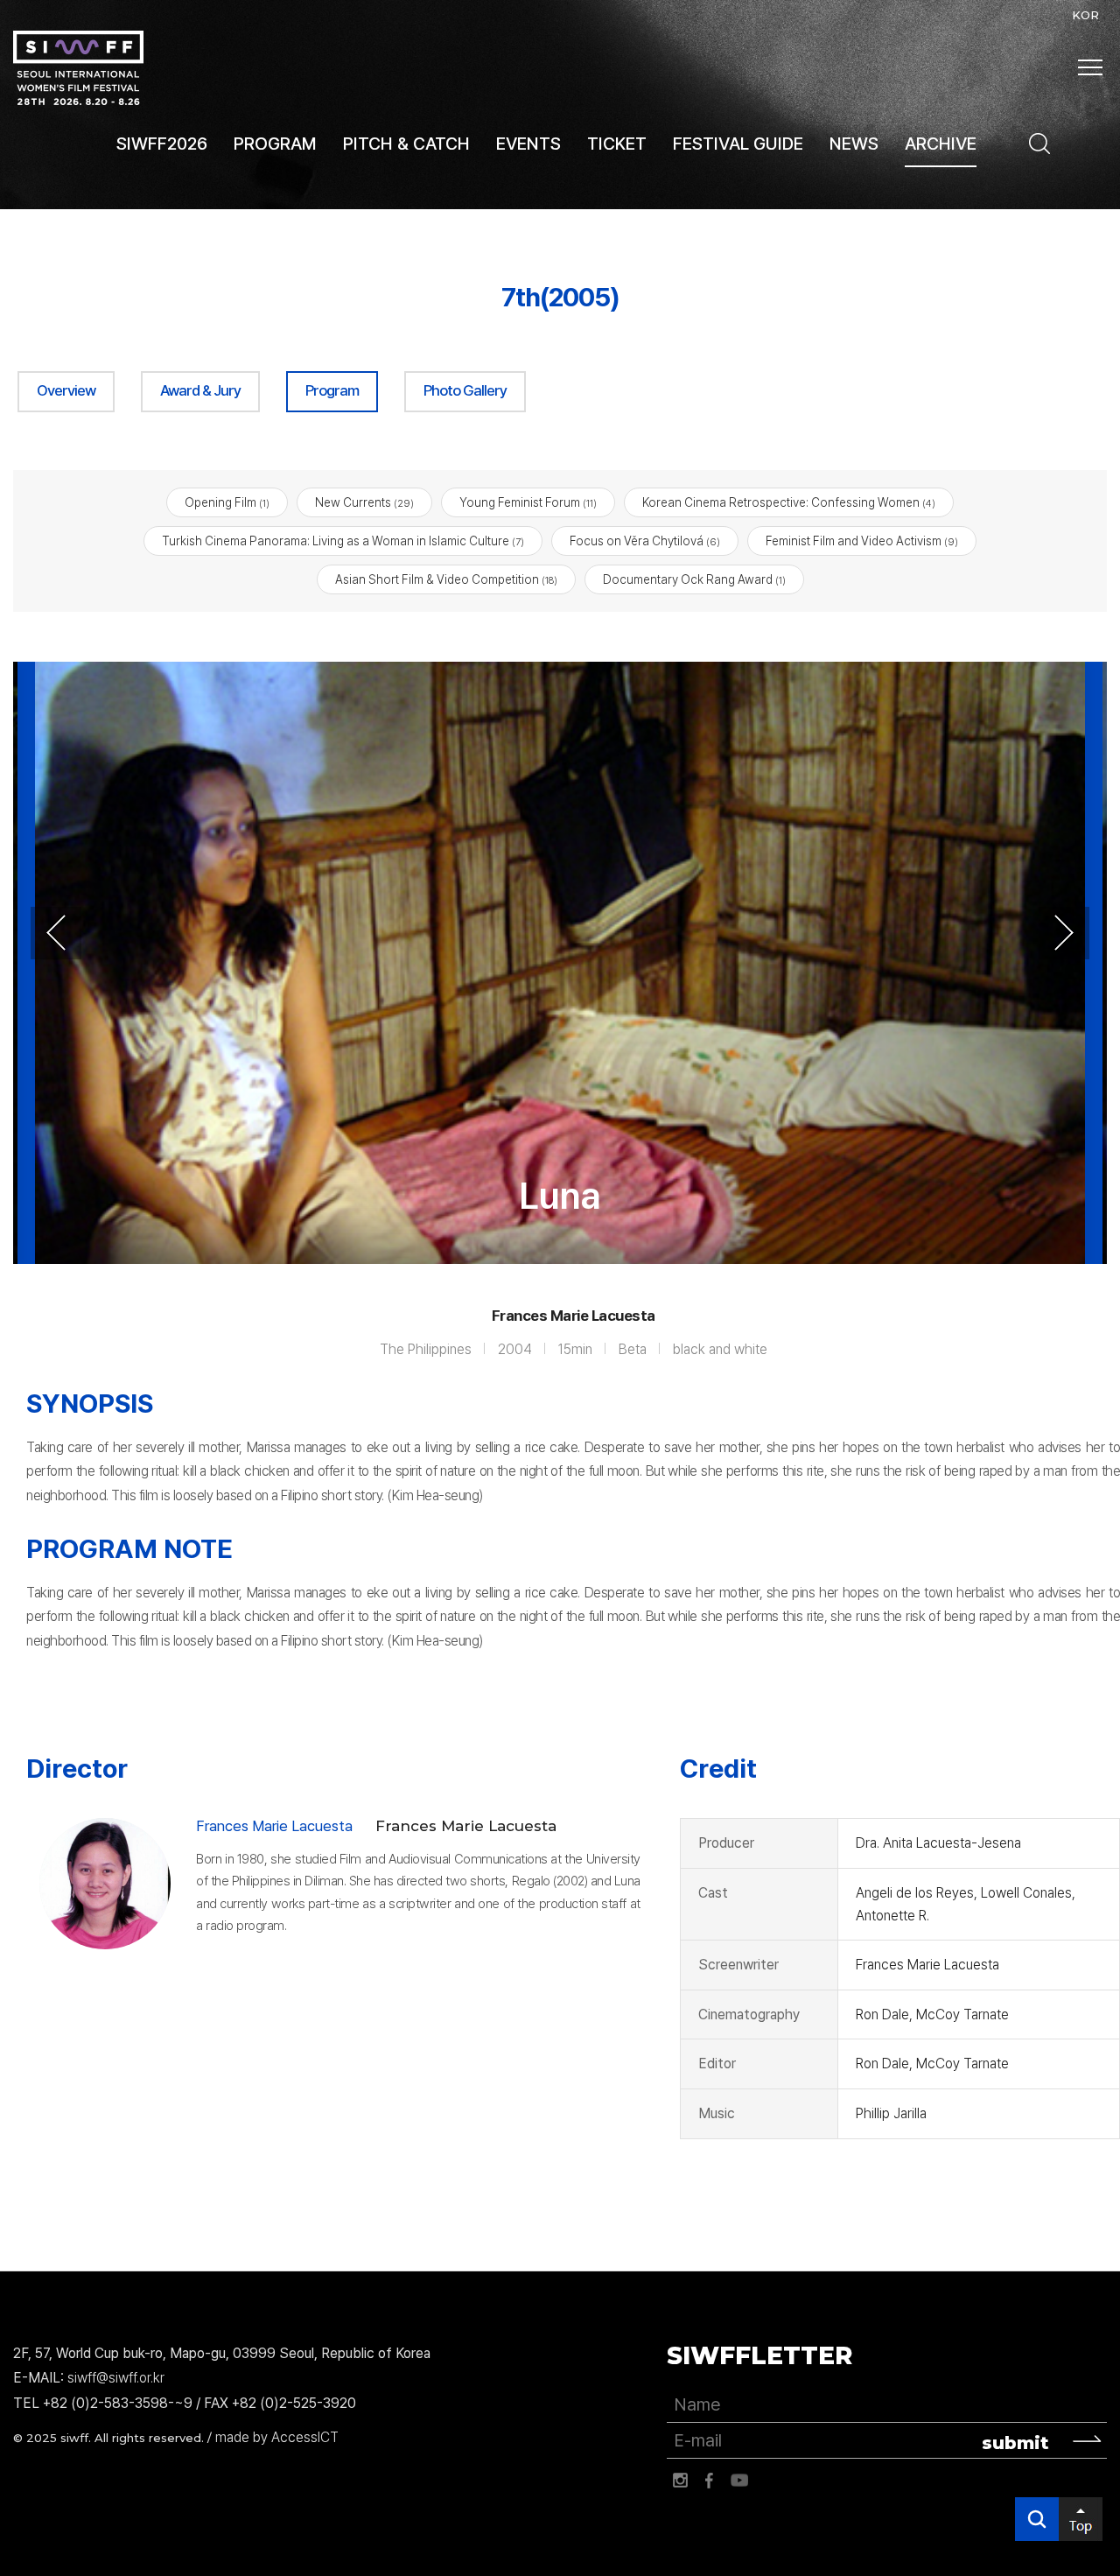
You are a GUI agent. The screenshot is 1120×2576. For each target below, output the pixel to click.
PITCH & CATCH (406, 144)
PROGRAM (275, 144)
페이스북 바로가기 (710, 2481)
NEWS (854, 144)
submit (1015, 2443)
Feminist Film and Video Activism (862, 541)
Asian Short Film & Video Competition (446, 579)
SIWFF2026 (162, 144)
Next (1064, 933)
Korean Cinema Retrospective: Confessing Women (789, 502)
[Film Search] (1039, 144)
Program (332, 390)
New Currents (364, 502)
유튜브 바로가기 (739, 2481)
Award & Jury (200, 390)
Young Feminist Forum (528, 502)
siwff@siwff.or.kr (116, 2378)
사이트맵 (1090, 67)
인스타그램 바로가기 (680, 2481)
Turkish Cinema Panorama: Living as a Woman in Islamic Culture (343, 541)
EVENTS (528, 144)
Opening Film (227, 502)
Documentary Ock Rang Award (694, 579)
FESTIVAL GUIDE (738, 144)
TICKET (617, 144)
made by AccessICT (277, 2437)
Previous (56, 933)
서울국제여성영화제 (78, 68)
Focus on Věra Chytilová (645, 541)
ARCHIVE (941, 144)
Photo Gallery (465, 390)
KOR (1085, 15)
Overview (66, 390)
